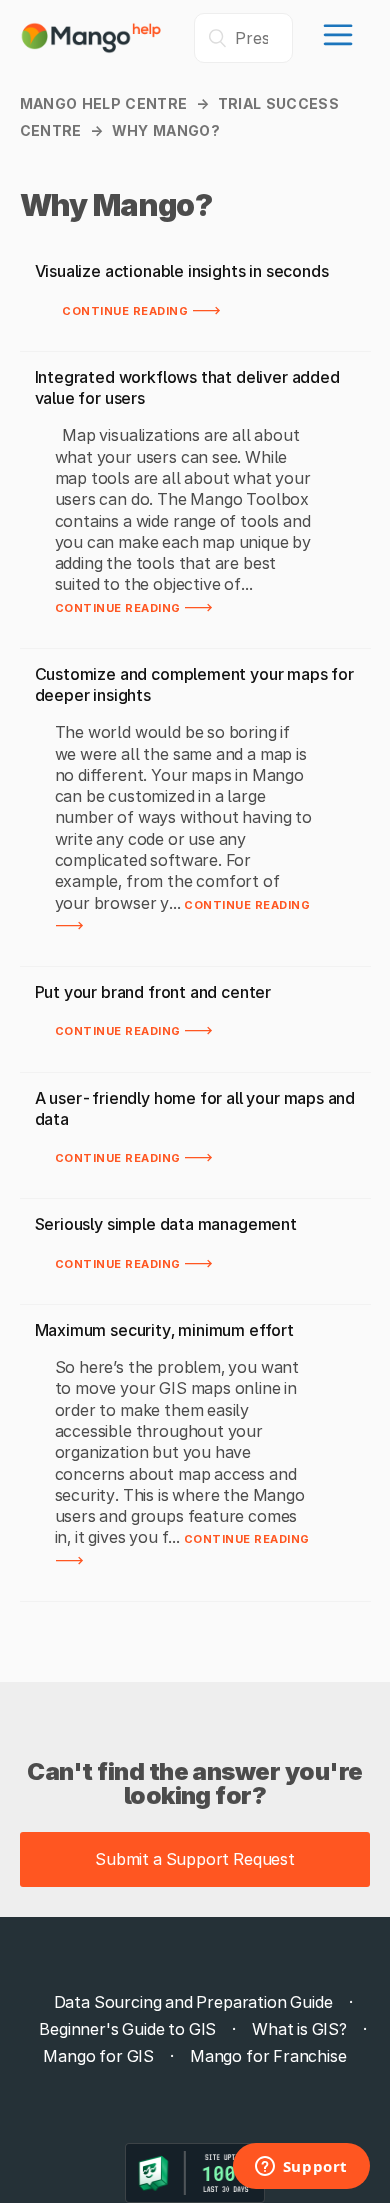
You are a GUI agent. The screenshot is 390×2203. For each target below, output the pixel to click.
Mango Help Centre (104, 103)
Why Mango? (166, 130)
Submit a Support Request (195, 1859)
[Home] (92, 48)
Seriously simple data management (166, 1224)
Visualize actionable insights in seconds (182, 271)
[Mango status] (195, 2173)
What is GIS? (299, 2029)
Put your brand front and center (153, 992)
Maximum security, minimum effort (164, 1330)
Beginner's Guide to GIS (127, 2029)
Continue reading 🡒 (142, 309)
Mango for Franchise (268, 2056)
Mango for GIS (98, 2056)
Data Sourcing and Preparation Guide (193, 2002)
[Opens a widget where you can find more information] (301, 2168)
